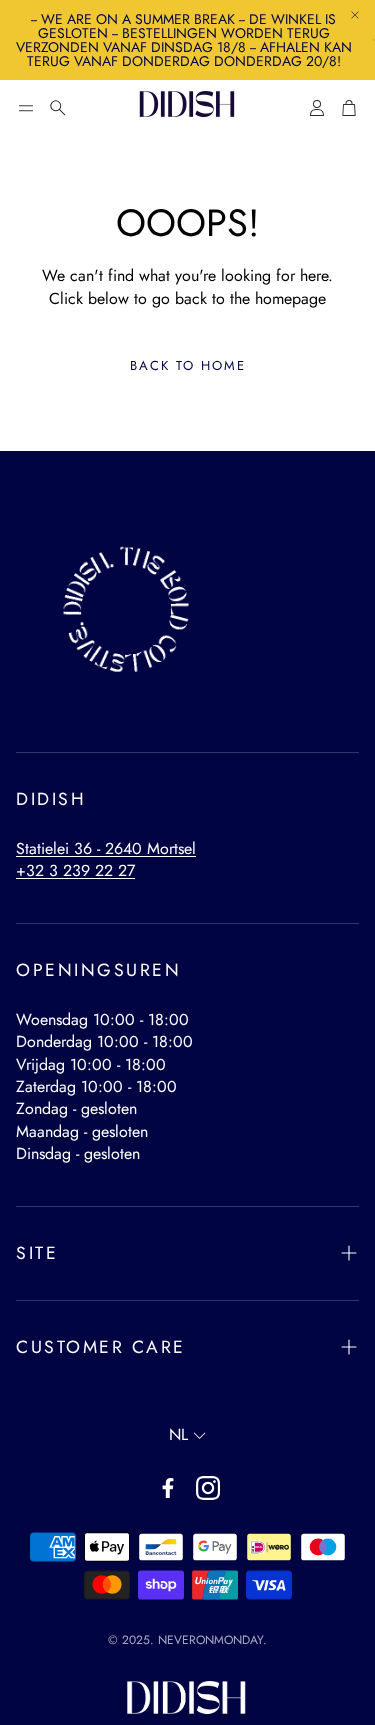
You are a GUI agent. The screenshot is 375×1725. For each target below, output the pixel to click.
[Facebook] (168, 1488)
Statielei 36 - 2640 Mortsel (106, 848)
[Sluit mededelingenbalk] (355, 15)
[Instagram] (208, 1488)
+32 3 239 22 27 (75, 870)
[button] (26, 108)
